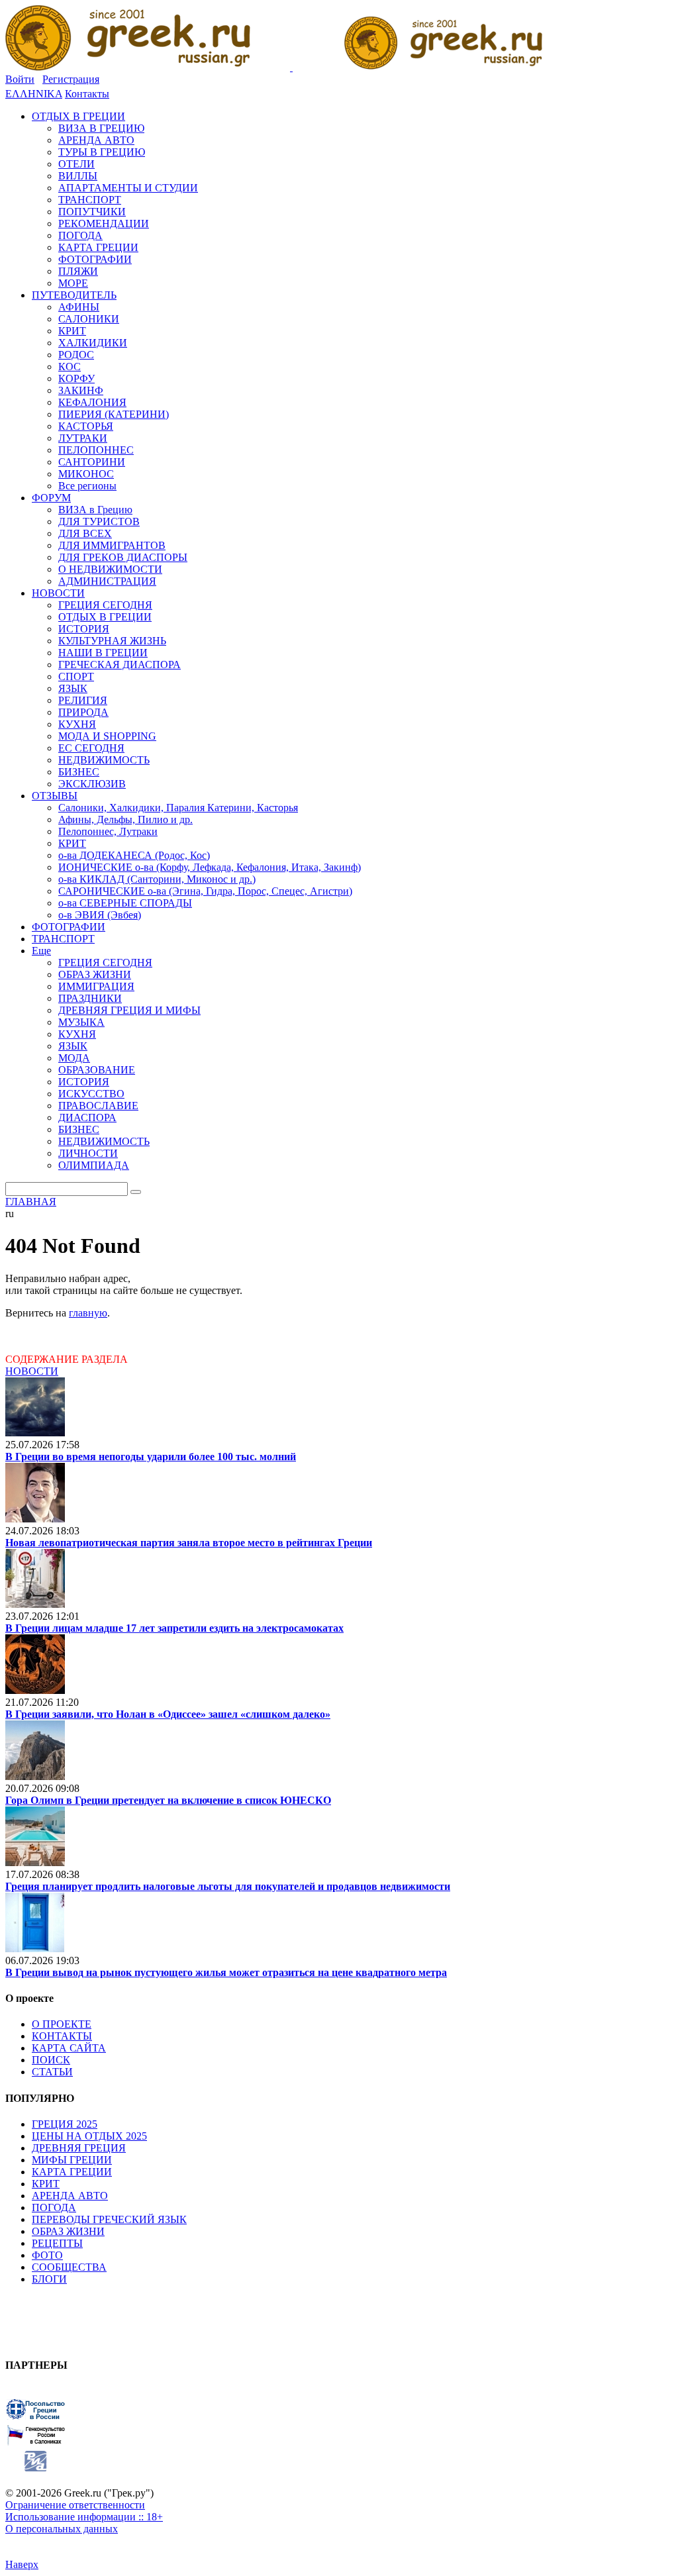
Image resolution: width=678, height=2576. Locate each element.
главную (88, 1313)
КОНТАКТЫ (62, 2036)
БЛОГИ (49, 2279)
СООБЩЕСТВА (69, 2267)
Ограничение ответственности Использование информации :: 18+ (84, 2511)
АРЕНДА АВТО (70, 2196)
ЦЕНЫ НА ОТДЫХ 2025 (89, 2136)
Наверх (22, 2564)
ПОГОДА (54, 2207)
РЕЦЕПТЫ (57, 2243)
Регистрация (71, 79)
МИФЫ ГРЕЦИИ (72, 2160)
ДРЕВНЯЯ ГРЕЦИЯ (79, 2148)
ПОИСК (51, 2060)
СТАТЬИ (52, 2072)
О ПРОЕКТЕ (62, 2024)
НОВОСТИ (32, 1371)
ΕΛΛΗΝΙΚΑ (34, 94)
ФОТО (47, 2255)
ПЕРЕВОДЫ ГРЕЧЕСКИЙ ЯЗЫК (109, 2219)
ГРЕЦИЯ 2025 (65, 2124)
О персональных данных (62, 2529)
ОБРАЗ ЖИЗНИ (68, 2231)
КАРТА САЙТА (69, 2048)
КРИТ (46, 2184)
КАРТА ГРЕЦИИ (72, 2172)
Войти (20, 79)
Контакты (87, 94)
